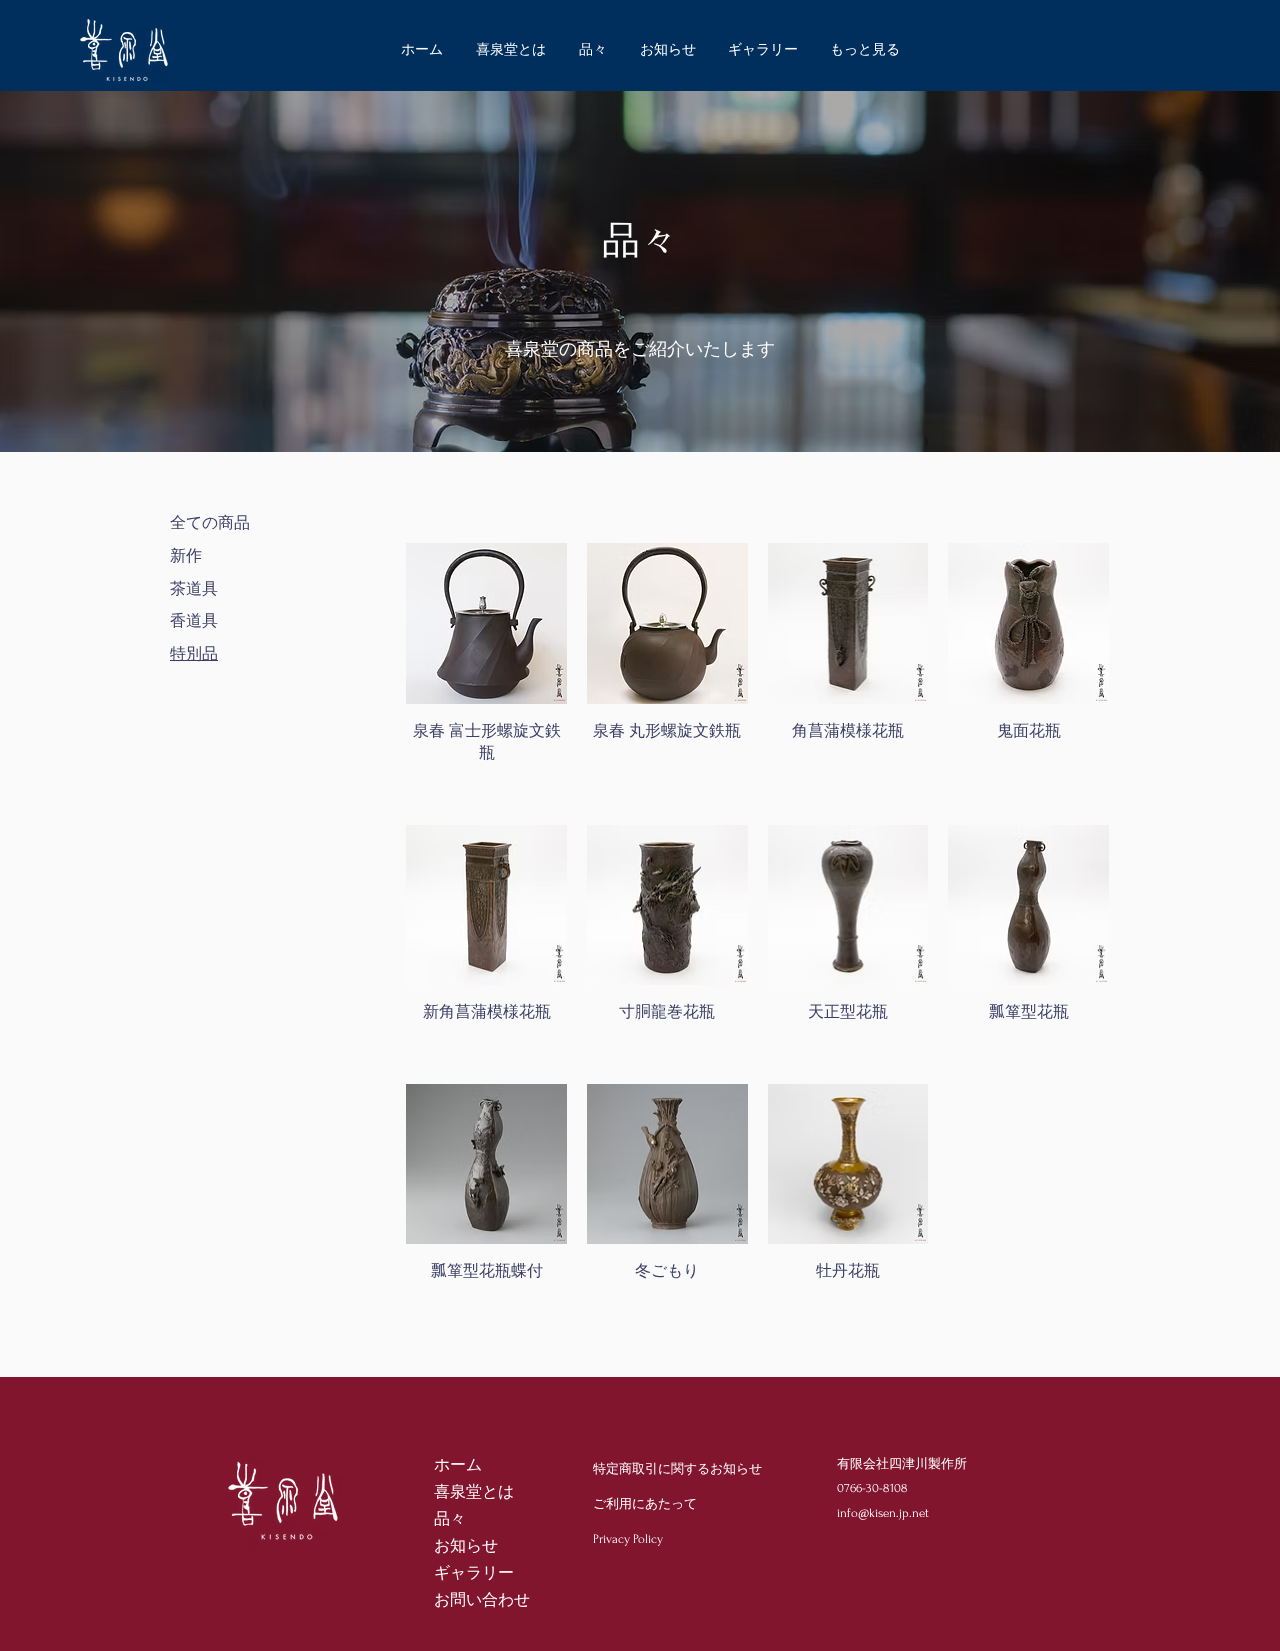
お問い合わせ (482, 1600)
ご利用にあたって (645, 1504)
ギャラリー (474, 1573)
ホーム (458, 1465)
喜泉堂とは (474, 1492)
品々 (450, 1519)
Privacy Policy (628, 1539)
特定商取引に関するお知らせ (677, 1469)
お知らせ (466, 1546)
